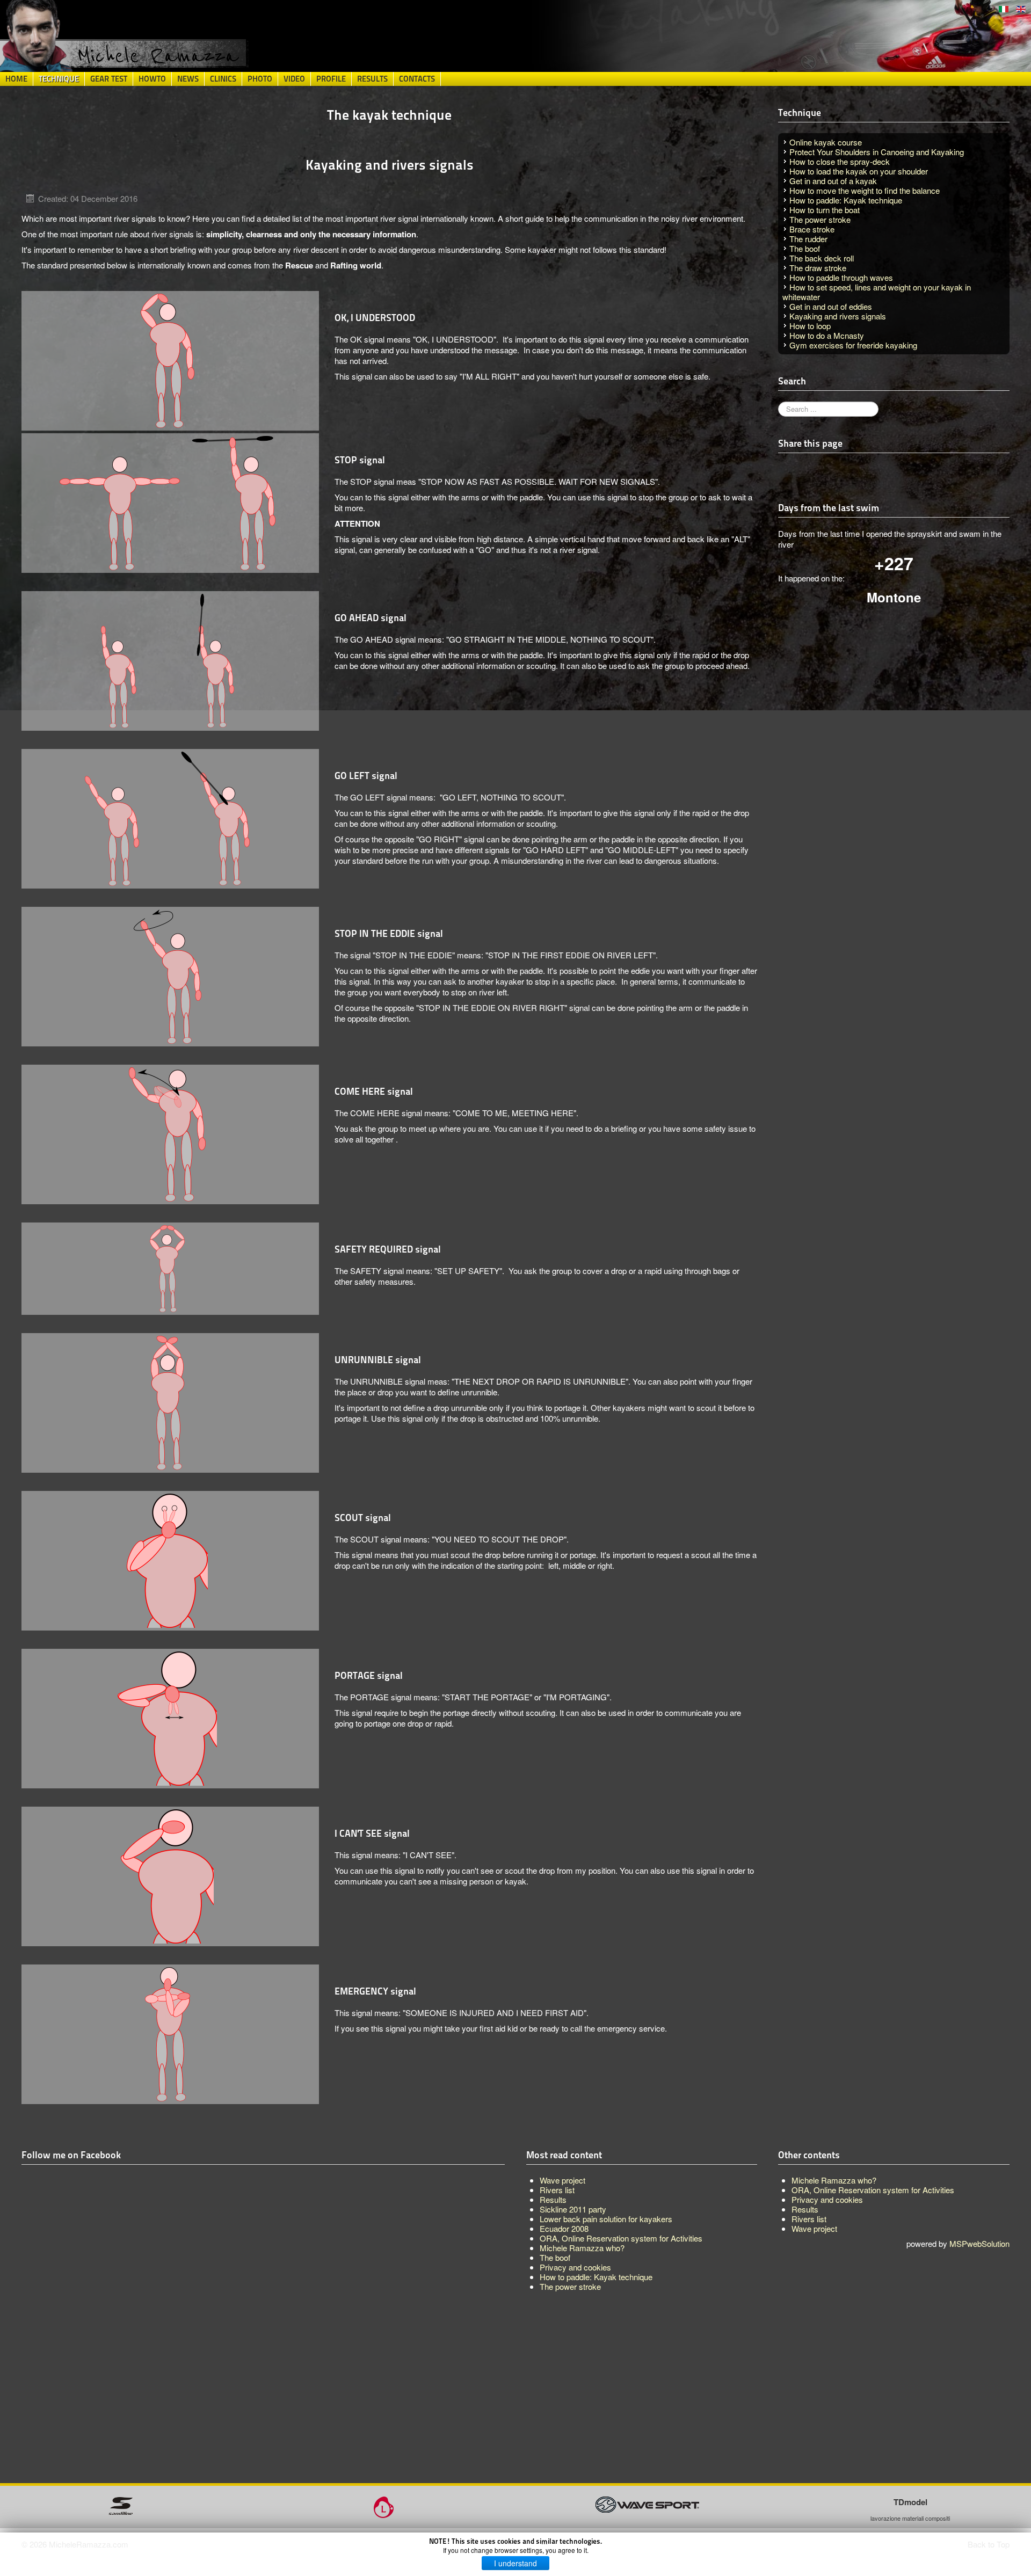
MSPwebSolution (979, 2243)
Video (294, 79)
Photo (260, 79)
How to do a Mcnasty (827, 335)
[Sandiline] (121, 2504)
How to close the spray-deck (840, 161)
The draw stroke (818, 268)
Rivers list (809, 2219)
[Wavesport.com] (647, 2503)
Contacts (417, 79)
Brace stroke (812, 229)
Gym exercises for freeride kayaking (853, 345)
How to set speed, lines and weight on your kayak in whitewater (877, 292)
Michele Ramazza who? (834, 2180)
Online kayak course (826, 142)
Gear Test (109, 79)
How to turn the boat (825, 210)
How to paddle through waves (841, 277)
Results (372, 79)
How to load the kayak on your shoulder (859, 171)
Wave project (814, 2228)
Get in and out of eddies (831, 306)
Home (16, 79)
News (188, 79)
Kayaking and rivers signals (838, 316)
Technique (59, 79)
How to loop (810, 326)
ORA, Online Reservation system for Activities (873, 2190)
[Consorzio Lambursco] (384, 2506)
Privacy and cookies (827, 2199)
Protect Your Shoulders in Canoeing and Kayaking (877, 152)
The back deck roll (822, 258)
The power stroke (820, 219)
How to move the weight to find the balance (865, 190)
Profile (331, 79)
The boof (805, 248)
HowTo (152, 79)
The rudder (808, 239)
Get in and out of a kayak (833, 181)
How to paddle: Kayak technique (846, 200)
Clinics (223, 79)
